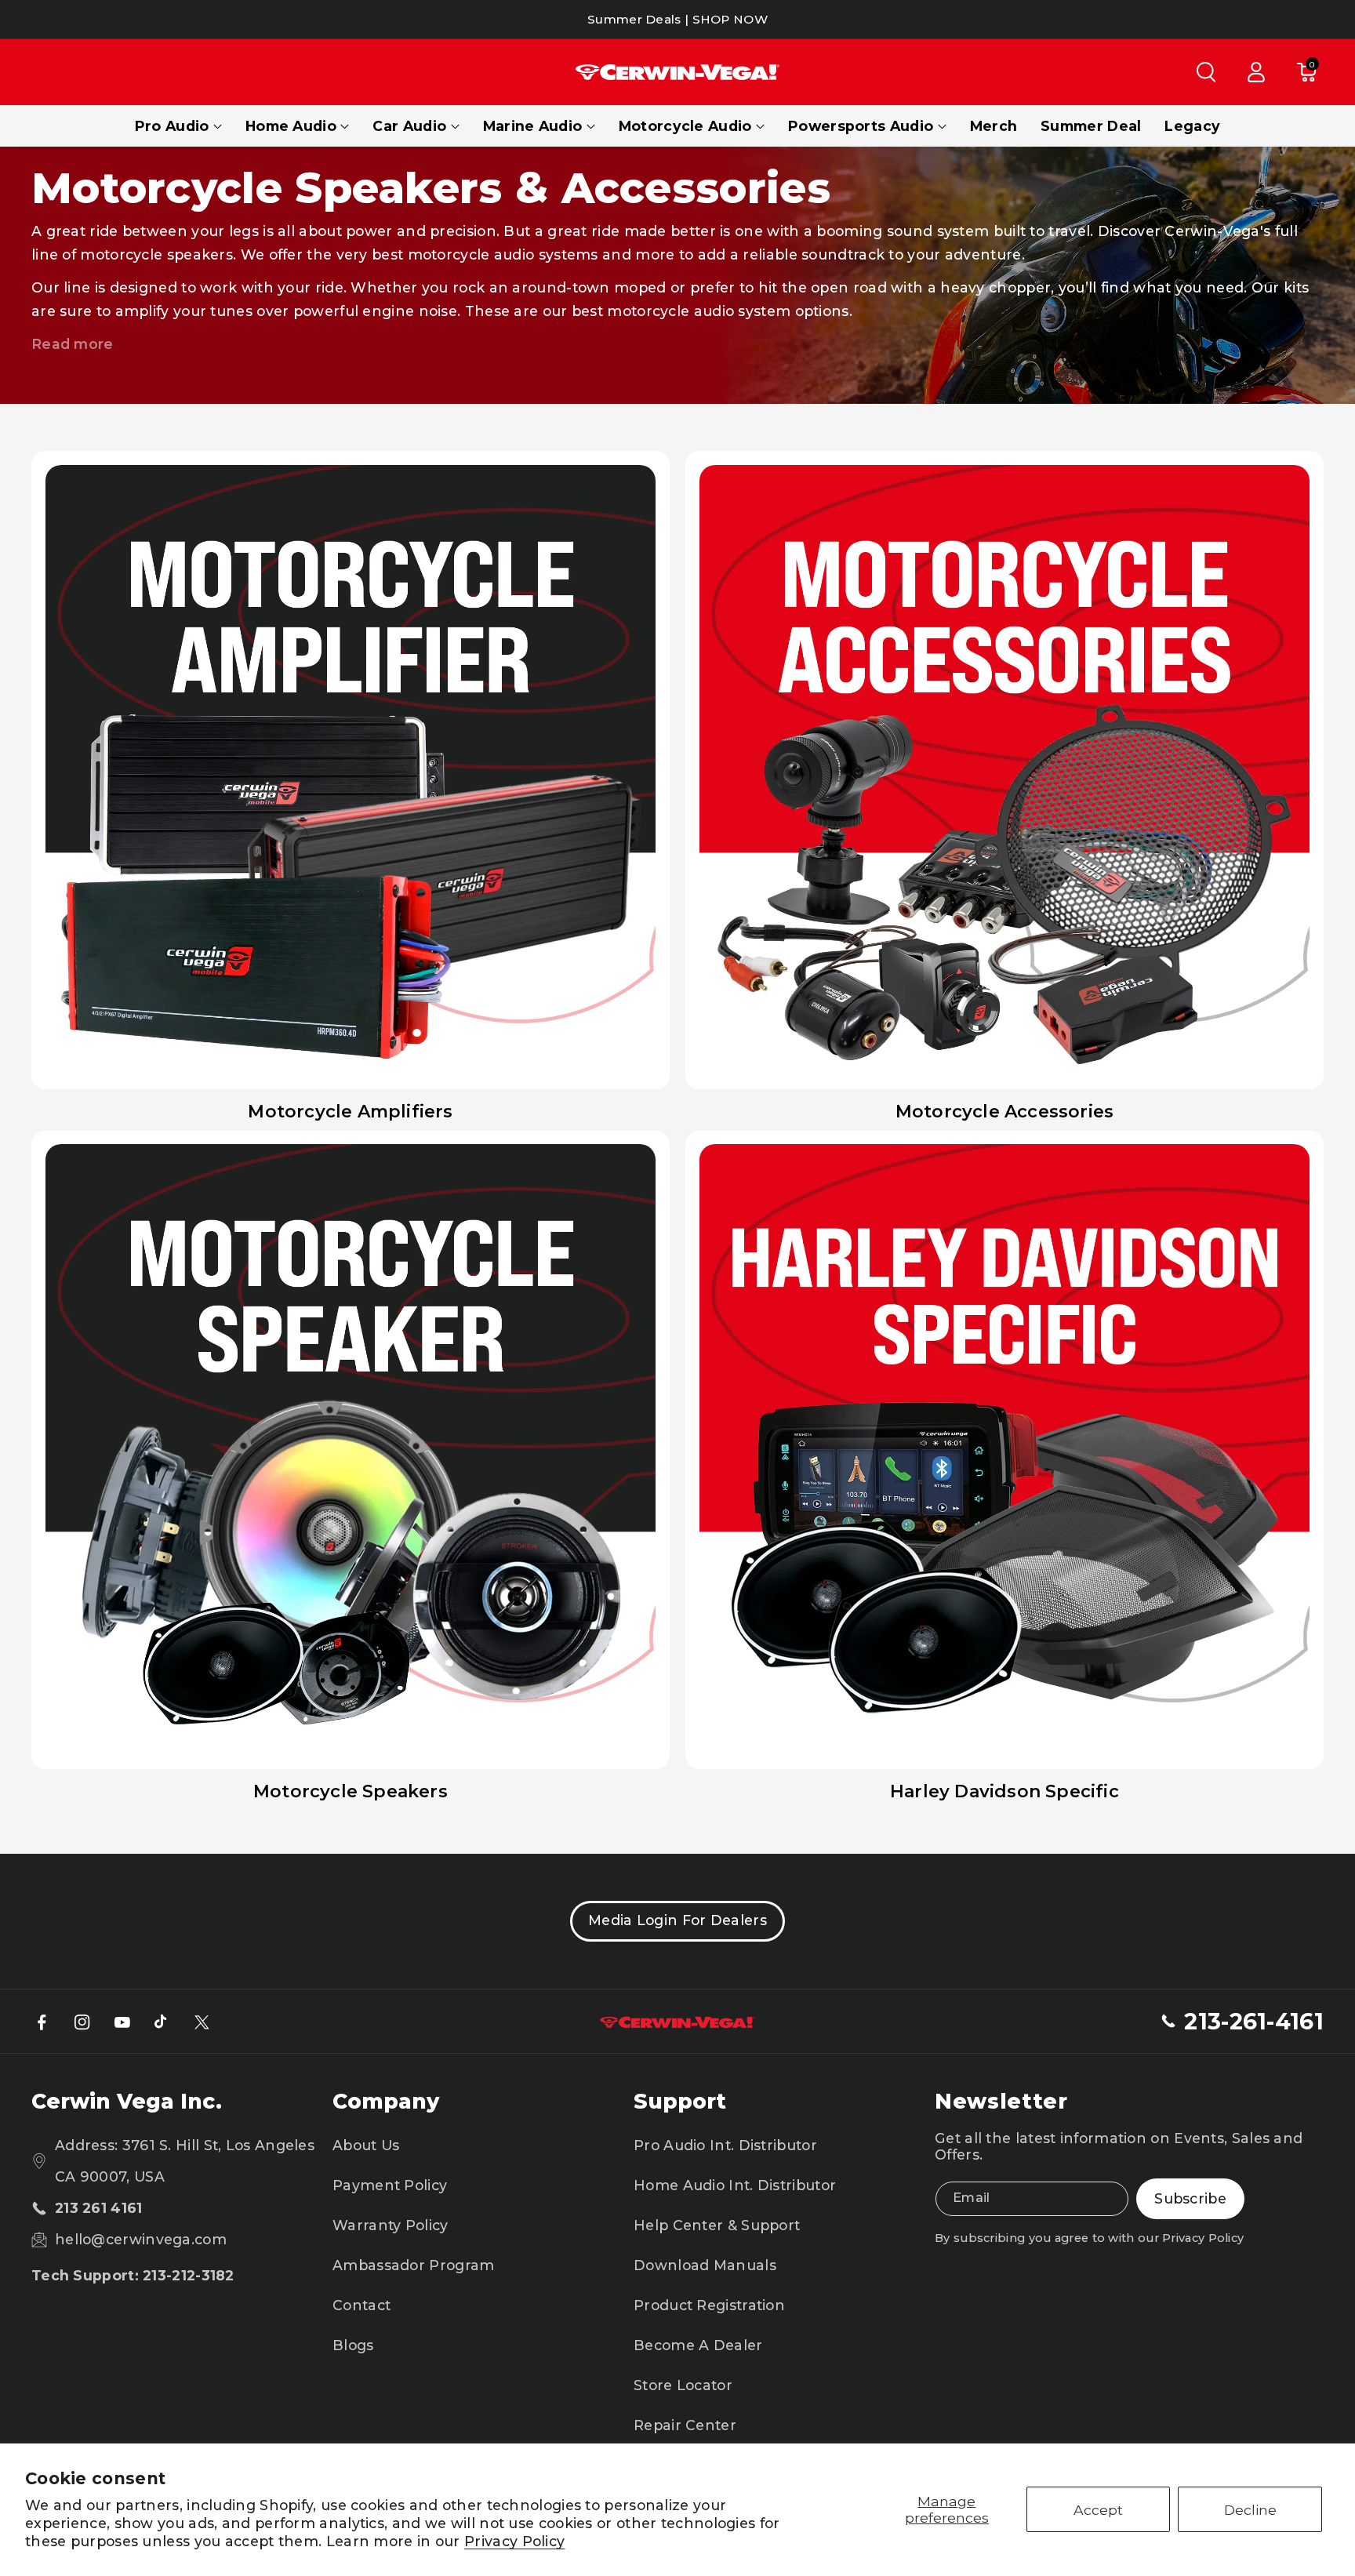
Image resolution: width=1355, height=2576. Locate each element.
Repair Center (685, 2425)
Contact (361, 2305)
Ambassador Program (413, 2265)
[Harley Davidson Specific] (1005, 1450)
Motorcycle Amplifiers (350, 1112)
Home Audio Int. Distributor (735, 2185)
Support (680, 2101)
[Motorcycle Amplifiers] (351, 770)
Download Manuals (705, 2265)
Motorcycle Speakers (351, 1791)
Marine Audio (533, 126)
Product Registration (709, 2305)
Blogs (353, 2345)
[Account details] (1256, 72)
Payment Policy (390, 2185)
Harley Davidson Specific (1004, 1791)
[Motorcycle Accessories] (1005, 770)
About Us (366, 2145)
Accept (1098, 2510)
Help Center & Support (717, 2225)
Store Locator (683, 2385)
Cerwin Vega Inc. (127, 2101)
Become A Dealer (698, 2345)
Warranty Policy (391, 2225)
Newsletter (1001, 2101)
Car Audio (409, 126)
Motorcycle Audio (685, 126)
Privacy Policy (514, 2541)
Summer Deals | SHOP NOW (677, 19)
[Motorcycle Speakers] (351, 1450)
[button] (1206, 72)
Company (386, 2101)
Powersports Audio (861, 126)
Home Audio (291, 126)
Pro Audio (172, 126)
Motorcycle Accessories (1004, 1112)
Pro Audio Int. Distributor (725, 2145)
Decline (1250, 2510)
